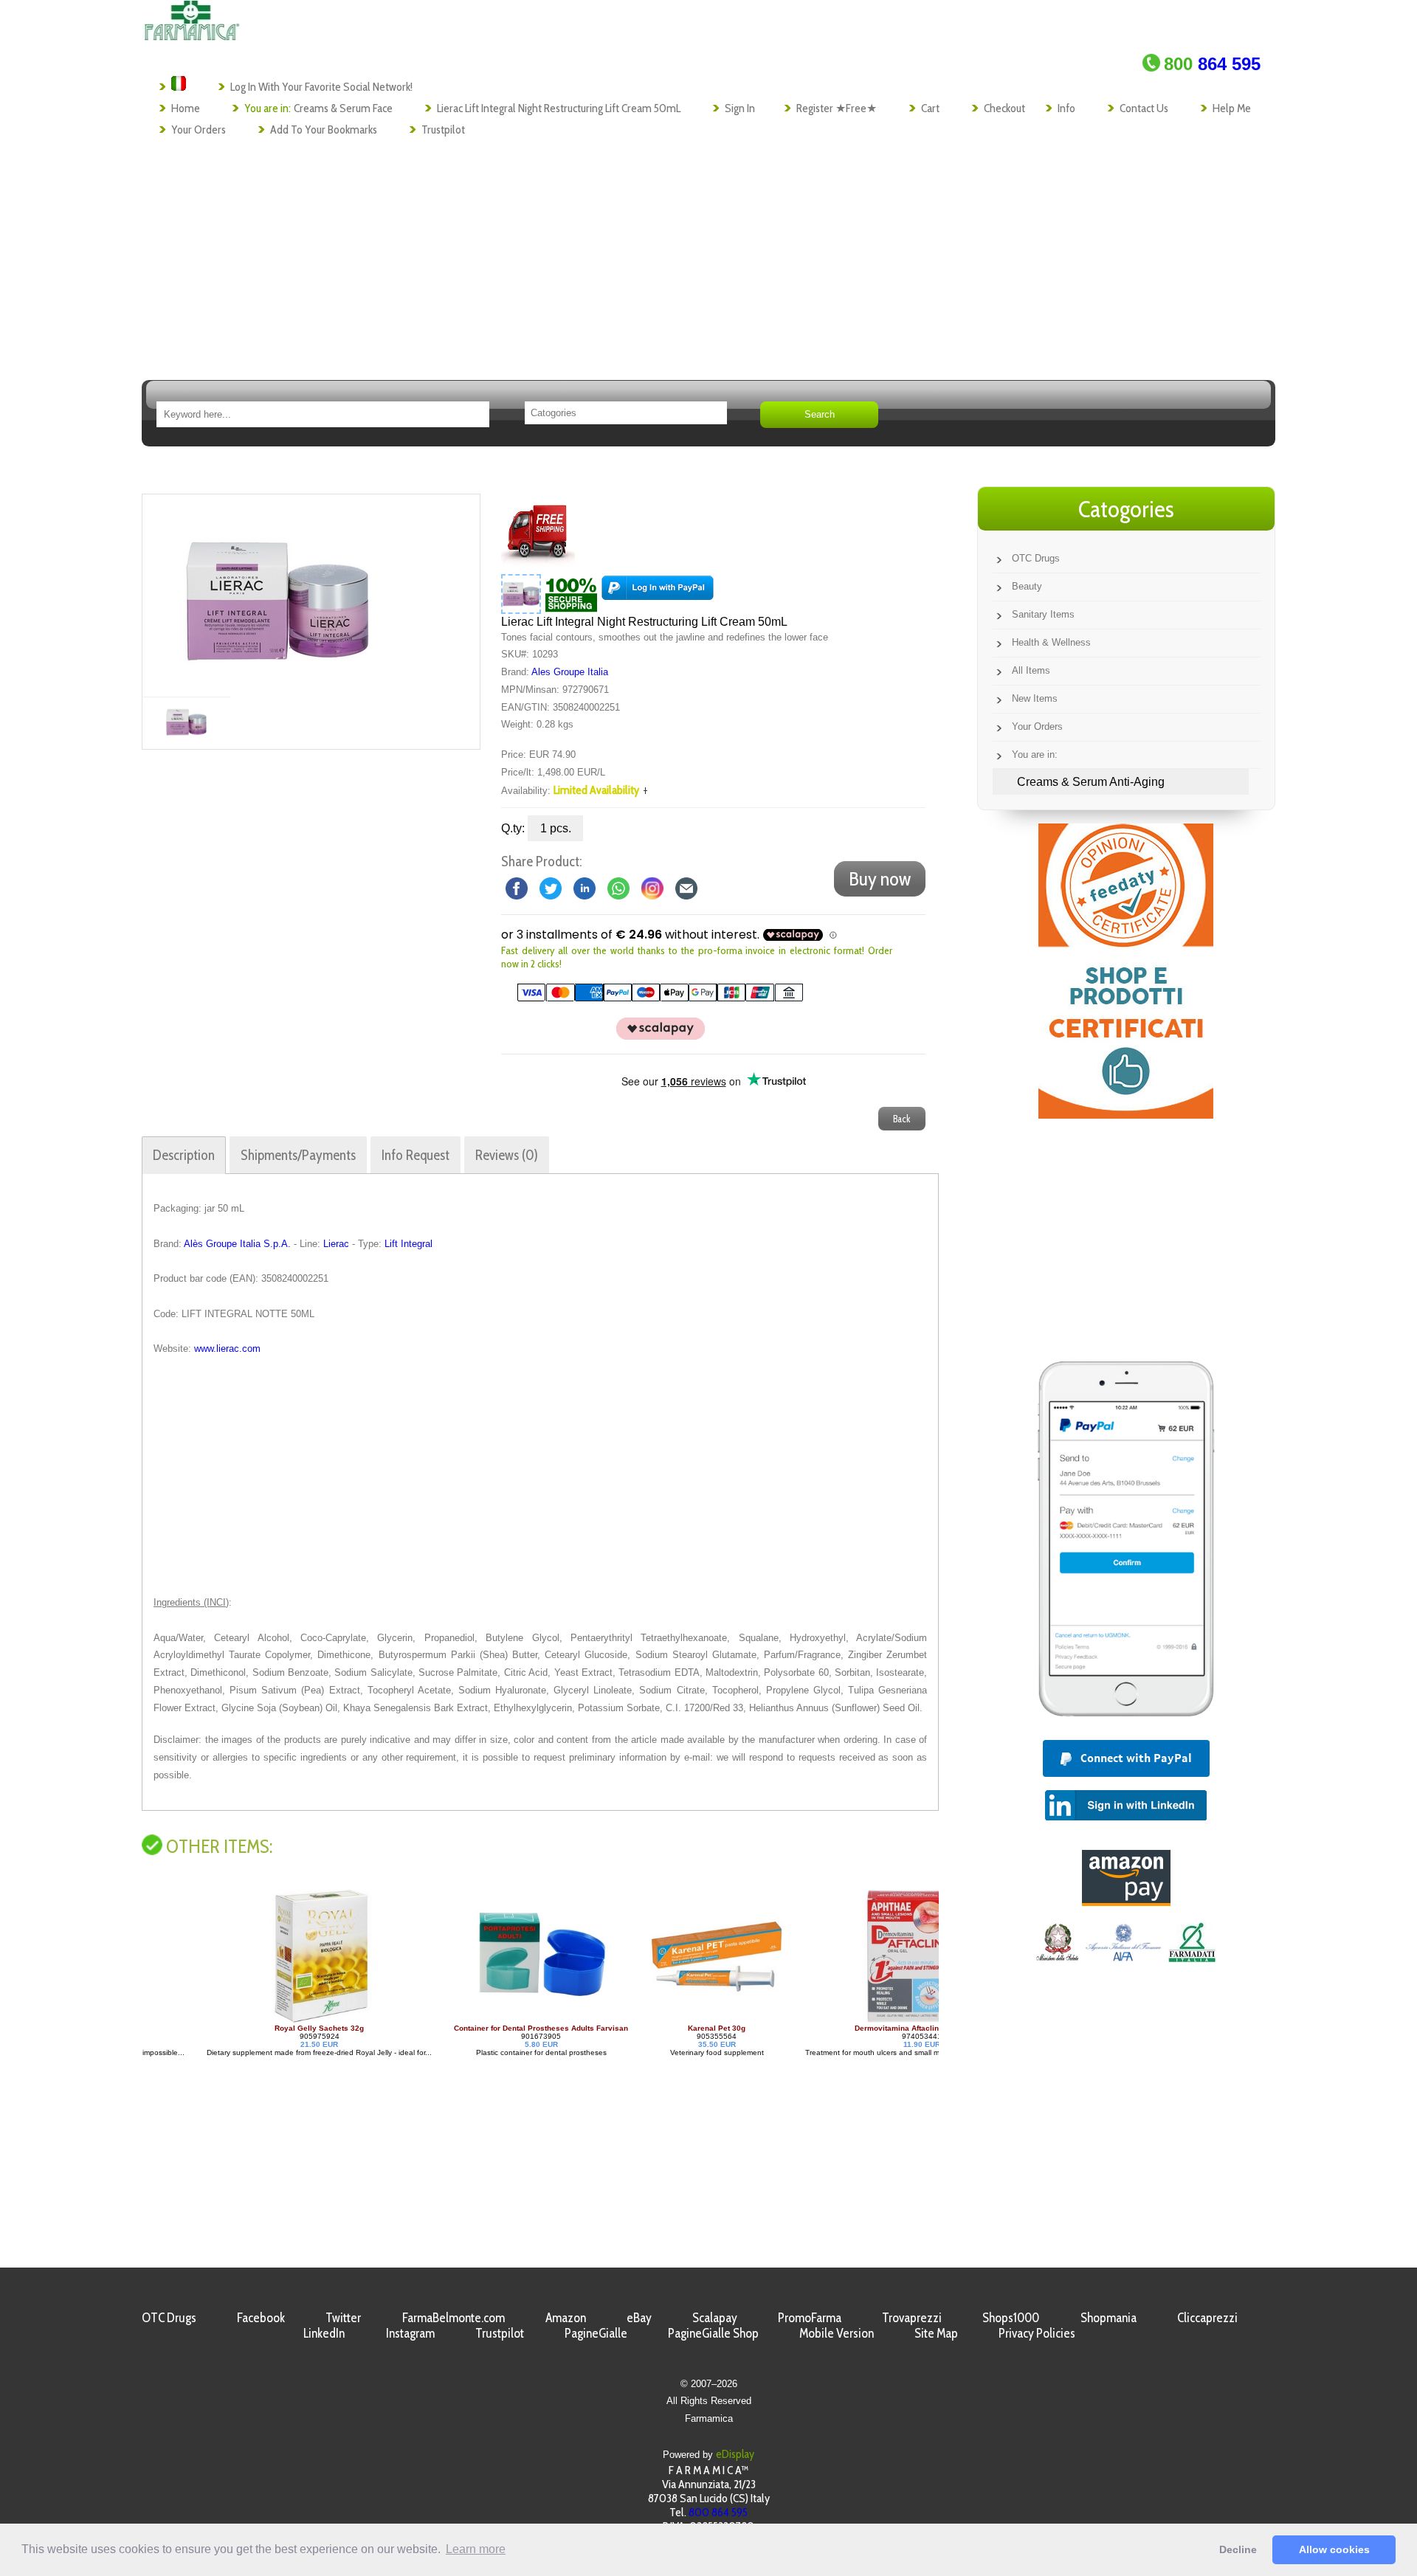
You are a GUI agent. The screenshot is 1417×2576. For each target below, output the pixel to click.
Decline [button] (1238, 2549)
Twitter (343, 2317)
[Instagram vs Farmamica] (652, 888)
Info (1066, 108)
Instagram (410, 2333)
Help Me (1232, 108)
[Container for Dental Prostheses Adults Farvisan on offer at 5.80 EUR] (485, 2020)
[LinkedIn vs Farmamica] (585, 888)
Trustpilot (443, 130)
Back (902, 1119)
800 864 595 (718, 2512)
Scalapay (715, 2317)
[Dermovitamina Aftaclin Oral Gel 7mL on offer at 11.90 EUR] (866, 2020)
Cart (930, 108)
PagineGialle (596, 2333)
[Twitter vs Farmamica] (551, 888)
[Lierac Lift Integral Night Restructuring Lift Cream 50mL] (277, 595)
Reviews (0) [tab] (507, 1155)
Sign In (740, 108)
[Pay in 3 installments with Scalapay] (652, 1036)
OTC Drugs (1036, 558)
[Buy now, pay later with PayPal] (1126, 1720)
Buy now (880, 879)
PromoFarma (810, 2317)
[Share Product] (686, 888)
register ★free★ (837, 108)
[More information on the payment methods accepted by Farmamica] (652, 998)
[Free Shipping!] (538, 564)
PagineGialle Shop (713, 2333)
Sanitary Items (1043, 614)
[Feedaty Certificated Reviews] (1126, 1115)
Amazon (566, 2317)
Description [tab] (184, 1155)
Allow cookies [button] (1334, 2549)
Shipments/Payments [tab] (298, 1155)
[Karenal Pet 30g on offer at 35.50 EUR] (661, 2020)
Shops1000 (1011, 2317)
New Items (1035, 698)
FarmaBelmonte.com (454, 2317)
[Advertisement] (708, 252)
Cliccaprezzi (1207, 2317)
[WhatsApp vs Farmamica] (618, 888)
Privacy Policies (1037, 2333)
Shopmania (1109, 2317)
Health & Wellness (1051, 642)
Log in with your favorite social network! (321, 87)
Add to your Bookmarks (324, 130)
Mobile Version (837, 2333)
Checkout (1004, 108)
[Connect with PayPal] (658, 593)
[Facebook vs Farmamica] (517, 888)
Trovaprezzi (912, 2317)
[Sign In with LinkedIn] (1126, 1816)
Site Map (936, 2333)
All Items (1031, 670)
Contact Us (1144, 108)
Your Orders (199, 130)
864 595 (1212, 64)
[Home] (192, 37)
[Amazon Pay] (1126, 1902)
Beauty (1027, 586)
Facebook (261, 2317)
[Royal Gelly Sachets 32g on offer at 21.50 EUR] (263, 2020)
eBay (639, 2317)
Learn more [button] (476, 2549)
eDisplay (735, 2454)
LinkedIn (324, 2333)
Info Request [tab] (416, 1155)
